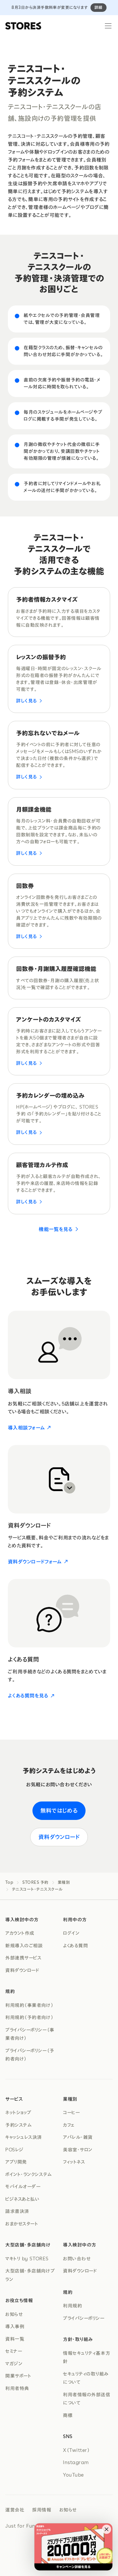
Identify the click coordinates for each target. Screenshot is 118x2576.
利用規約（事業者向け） (29, 2005)
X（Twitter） (77, 2450)
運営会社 (15, 2510)
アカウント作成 (20, 1933)
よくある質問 (75, 1946)
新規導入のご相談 (24, 1946)
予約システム (18, 2125)
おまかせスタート (22, 2224)
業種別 (64, 1882)
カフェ (69, 2125)
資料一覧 (15, 2339)
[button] (107, 2529)
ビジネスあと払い (22, 2199)
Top (9, 1882)
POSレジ (14, 2150)
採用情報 (42, 2510)
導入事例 (15, 2326)
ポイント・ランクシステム (29, 2174)
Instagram (76, 2462)
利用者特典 (17, 2388)
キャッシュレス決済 (24, 2137)
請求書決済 (17, 2211)
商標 (68, 2415)
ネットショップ (18, 2113)
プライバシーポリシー (84, 2318)
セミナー (14, 2351)
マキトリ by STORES (27, 2259)
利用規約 (72, 2306)
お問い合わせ (77, 2259)
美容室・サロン (78, 2150)
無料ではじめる (59, 1810)
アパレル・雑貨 (78, 2137)
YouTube (73, 2475)
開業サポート (18, 2376)
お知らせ (14, 2314)
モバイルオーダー (23, 2187)
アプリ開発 (16, 2162)
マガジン (14, 2364)
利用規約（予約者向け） (29, 2017)
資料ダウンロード (59, 1837)
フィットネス (74, 2162)
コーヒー (71, 2113)
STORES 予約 (35, 1882)
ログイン (71, 1933)
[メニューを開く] (108, 26)
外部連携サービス (23, 1958)
